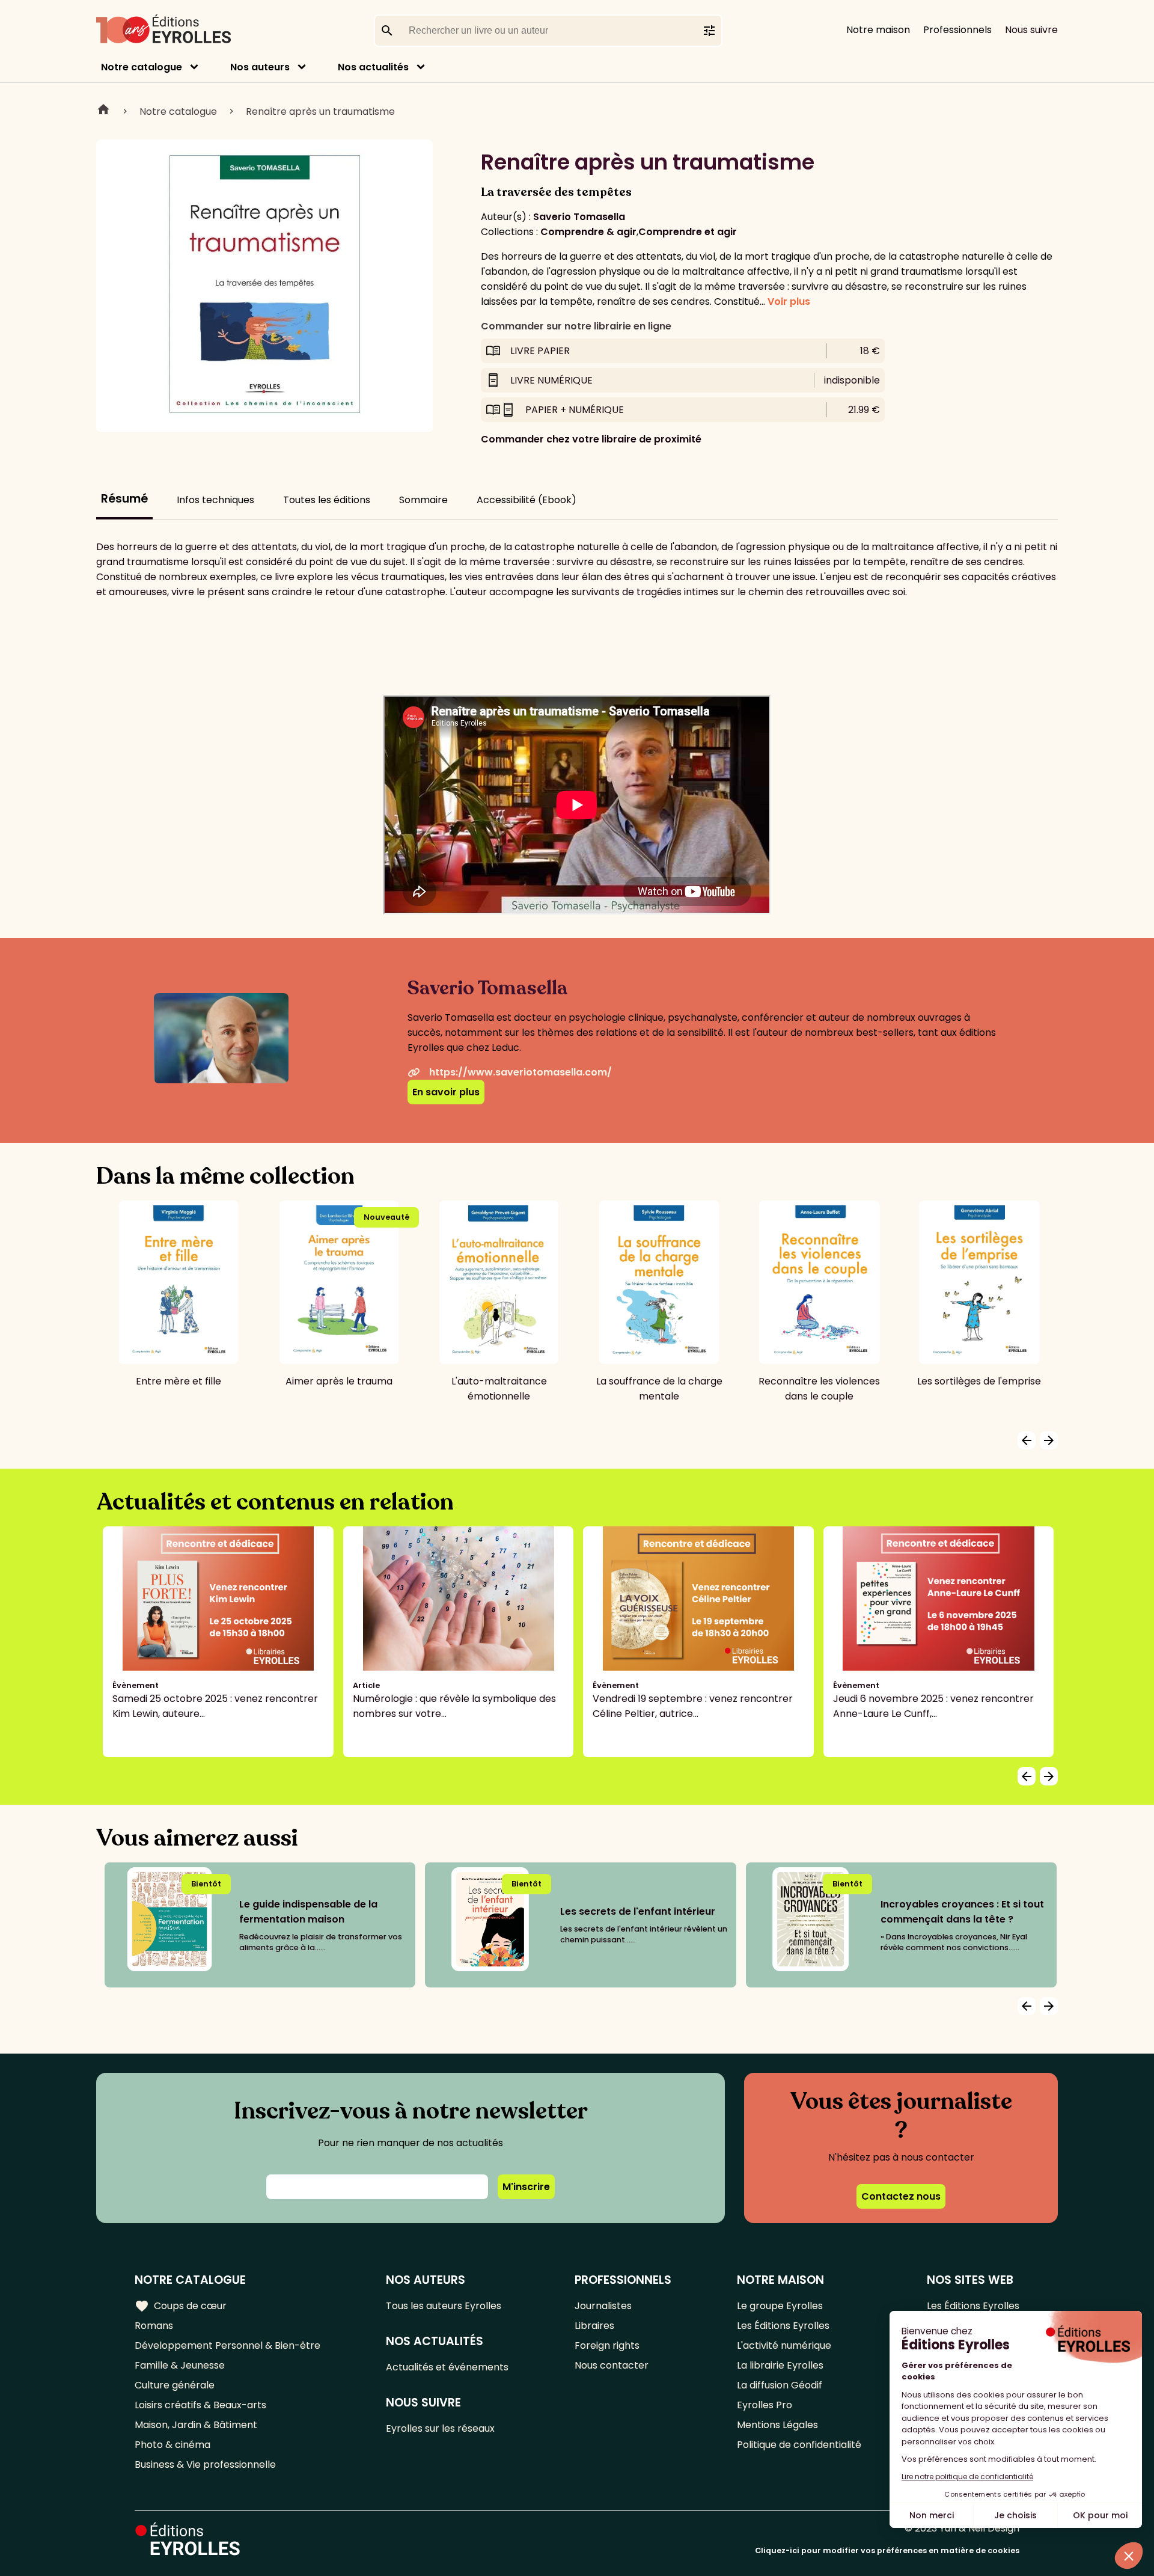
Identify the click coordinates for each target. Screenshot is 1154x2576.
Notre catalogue (142, 67)
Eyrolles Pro (765, 2405)
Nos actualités (373, 67)
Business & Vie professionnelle (205, 2464)
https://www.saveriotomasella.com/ (521, 1072)
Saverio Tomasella (579, 217)
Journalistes (603, 2306)
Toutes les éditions (327, 500)
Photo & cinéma (172, 2445)
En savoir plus (446, 1092)
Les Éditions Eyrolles (783, 2326)
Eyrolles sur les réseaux (440, 2428)
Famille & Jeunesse (180, 2365)
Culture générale (175, 2385)
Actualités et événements (447, 2367)
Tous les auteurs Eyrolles (444, 2306)
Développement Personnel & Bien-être (227, 2345)
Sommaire (423, 500)
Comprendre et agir (688, 232)
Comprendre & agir (588, 232)
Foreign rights (607, 2345)
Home (103, 111)
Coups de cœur (181, 2306)
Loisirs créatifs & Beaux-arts (200, 2405)
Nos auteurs (260, 67)
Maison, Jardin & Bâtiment (196, 2425)
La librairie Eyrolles (780, 2365)
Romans (154, 2326)
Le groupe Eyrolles (780, 2306)
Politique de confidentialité (799, 2445)
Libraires (594, 2326)
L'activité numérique (784, 2345)
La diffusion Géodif (780, 2385)
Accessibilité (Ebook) (527, 500)
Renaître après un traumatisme (320, 112)
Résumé (124, 499)
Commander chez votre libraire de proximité (591, 439)
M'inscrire (526, 2187)
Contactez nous (901, 2196)
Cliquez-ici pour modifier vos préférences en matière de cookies (887, 2550)
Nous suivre (1031, 30)
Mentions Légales (777, 2425)
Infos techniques (215, 500)
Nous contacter (612, 2365)
